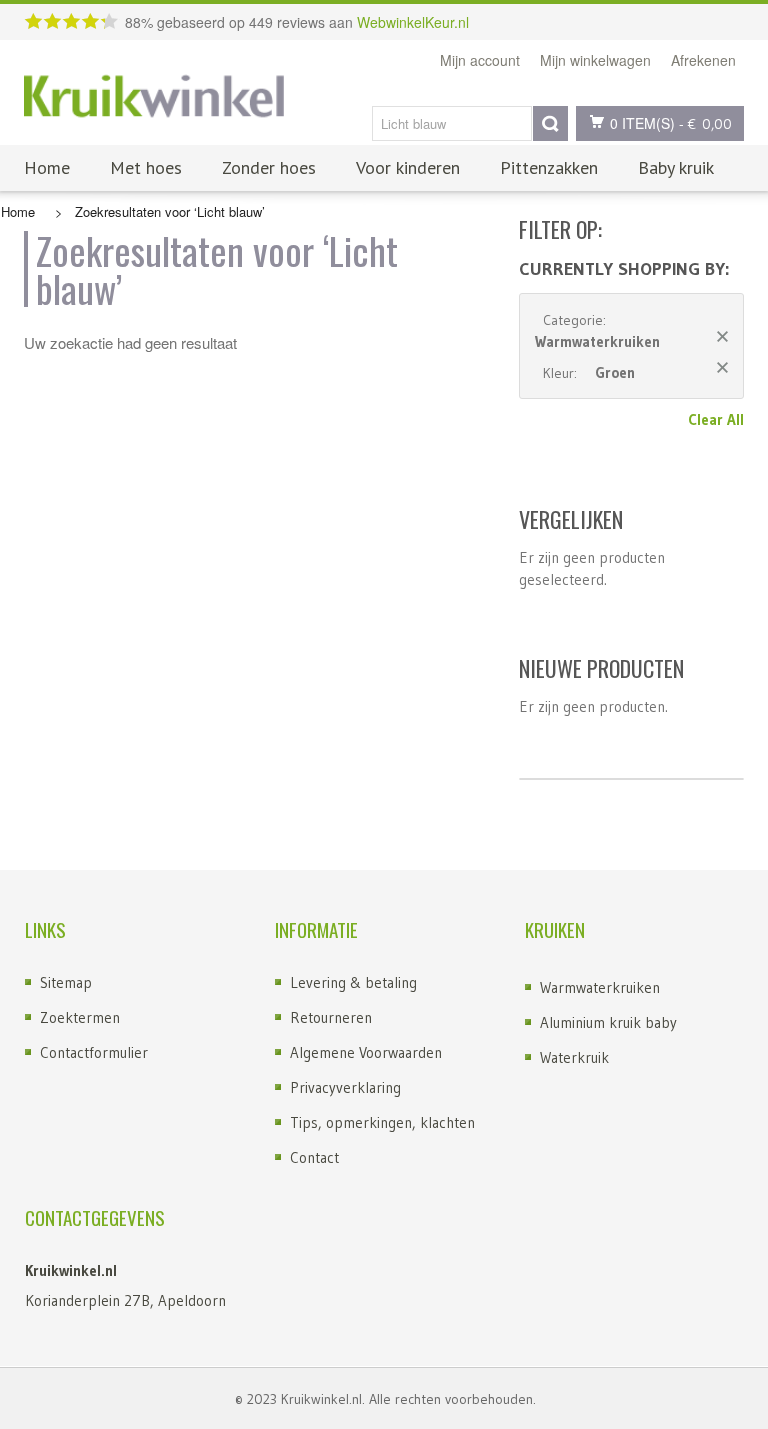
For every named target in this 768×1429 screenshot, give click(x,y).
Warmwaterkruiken (600, 987)
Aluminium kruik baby (608, 1022)
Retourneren (331, 1017)
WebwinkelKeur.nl (413, 22)
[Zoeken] (550, 123)
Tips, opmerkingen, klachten (382, 1122)
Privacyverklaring (345, 1087)
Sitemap (66, 982)
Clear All (716, 419)
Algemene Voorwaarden (366, 1052)
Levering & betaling (353, 982)
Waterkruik (574, 1057)
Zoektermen (80, 1017)
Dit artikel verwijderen (722, 336)
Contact (314, 1157)
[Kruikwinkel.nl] (154, 97)
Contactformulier (94, 1052)
